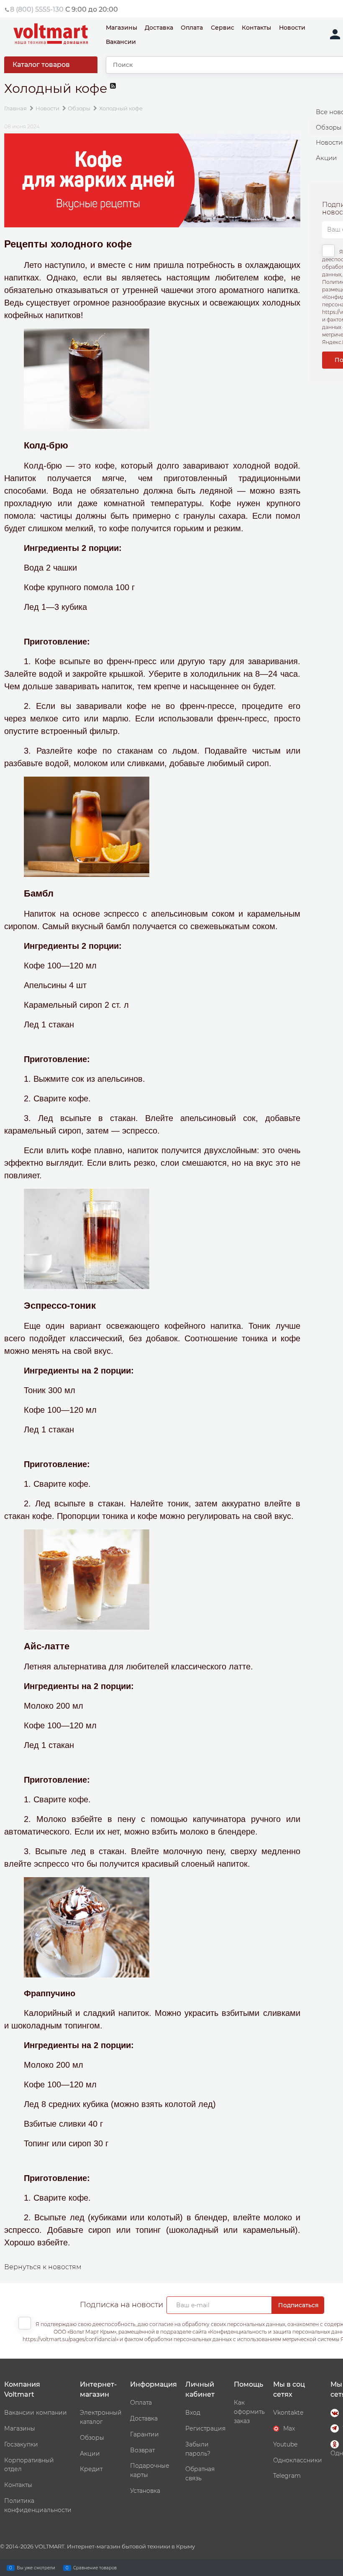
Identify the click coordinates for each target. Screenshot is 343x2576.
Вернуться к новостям (43, 2267)
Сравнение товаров (95, 2567)
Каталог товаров (41, 65)
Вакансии (121, 42)
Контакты (256, 28)
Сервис (223, 28)
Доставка (159, 28)
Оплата (192, 28)
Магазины (122, 28)
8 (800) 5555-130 (37, 9)
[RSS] (114, 93)
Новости (292, 28)
